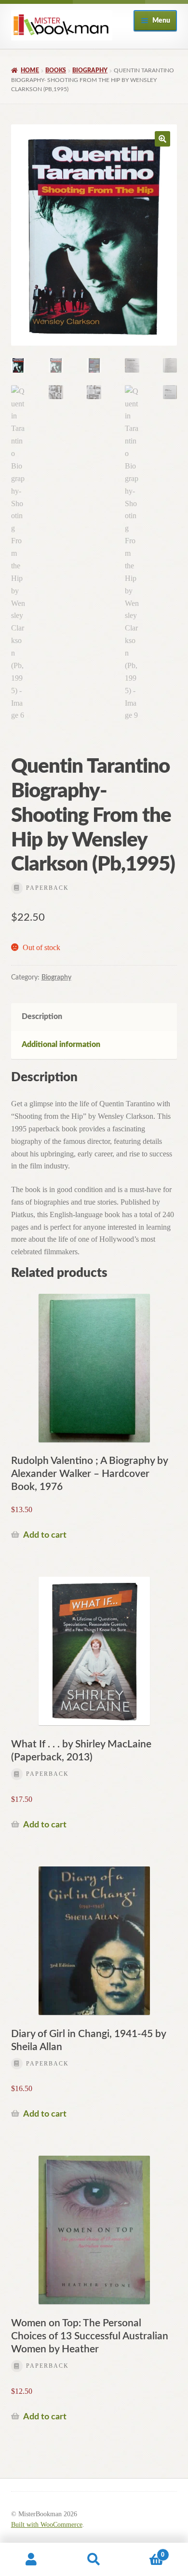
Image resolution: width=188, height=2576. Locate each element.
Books (56, 70)
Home (30, 70)
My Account (31, 2560)
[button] (162, 139)
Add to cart (45, 1535)
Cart (145, 2551)
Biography (90, 70)
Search (94, 2560)
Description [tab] (42, 1017)
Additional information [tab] (61, 1045)
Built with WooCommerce (47, 2525)
